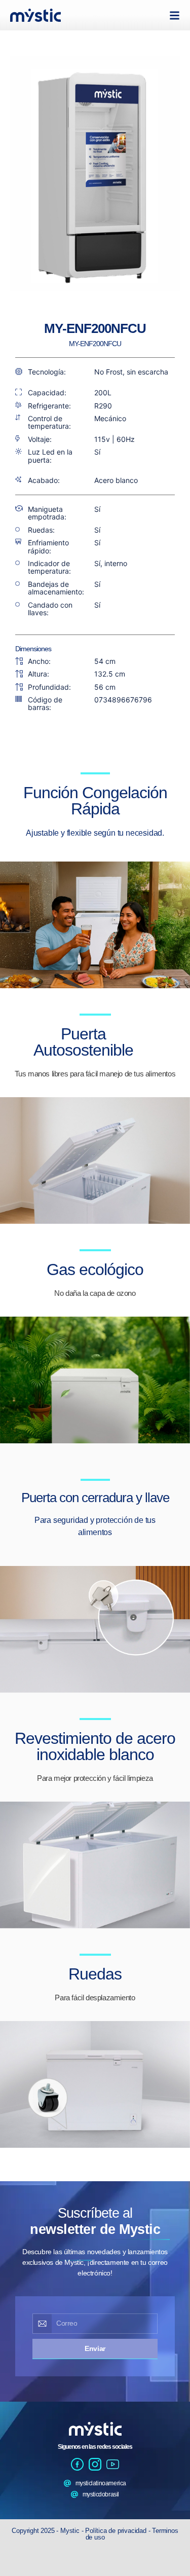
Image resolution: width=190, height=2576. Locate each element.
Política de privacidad (117, 2531)
